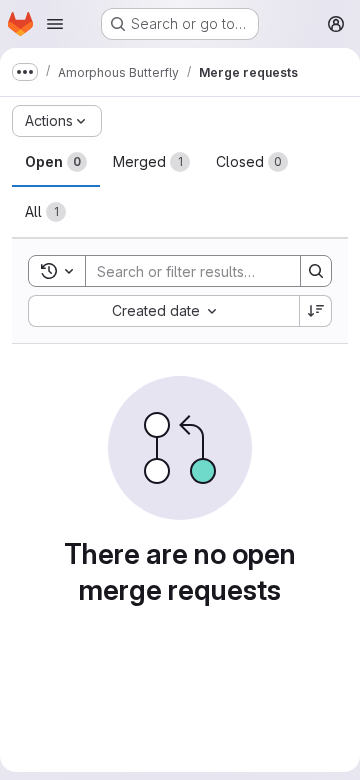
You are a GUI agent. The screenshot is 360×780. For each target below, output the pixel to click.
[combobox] (163, 311)
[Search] (316, 271)
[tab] (56, 162)
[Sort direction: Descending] (316, 311)
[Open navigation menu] (55, 24)
